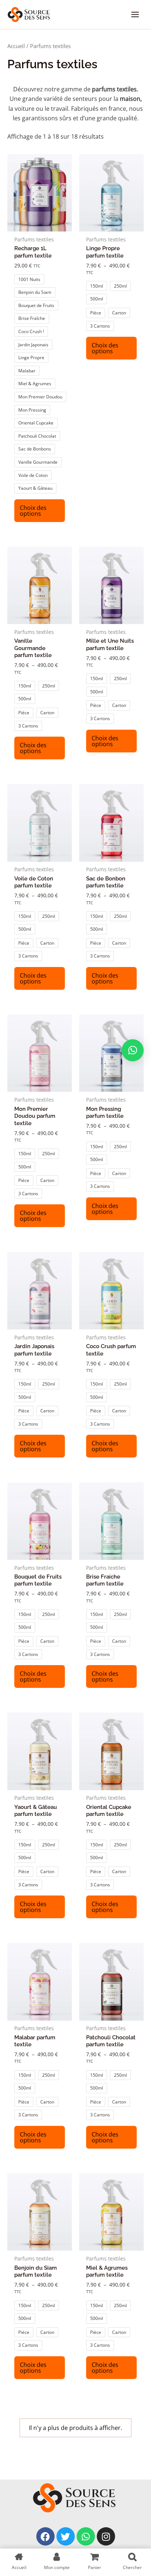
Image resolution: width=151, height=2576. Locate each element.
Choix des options (33, 511)
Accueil (16, 46)
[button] (133, 1050)
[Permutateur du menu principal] (135, 14)
